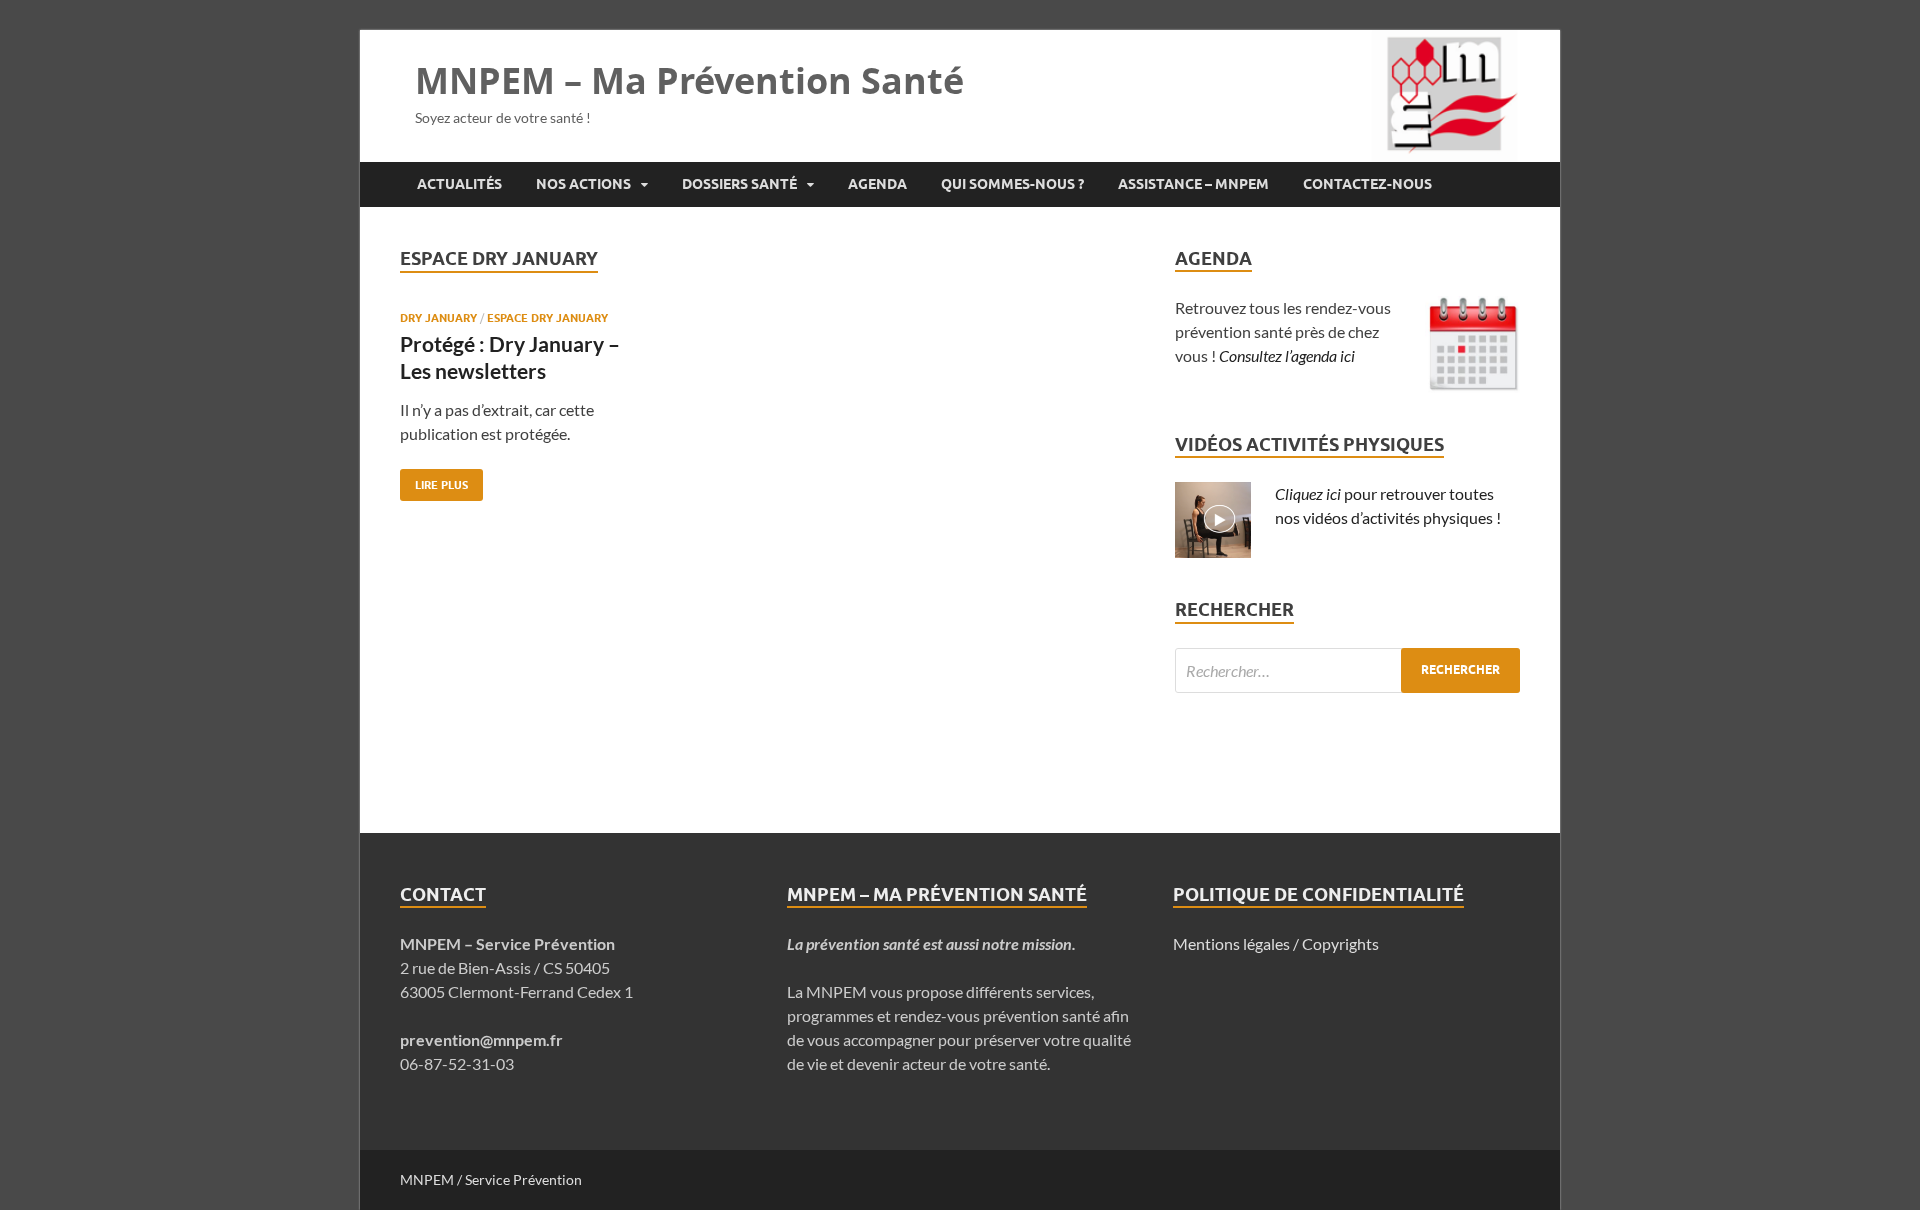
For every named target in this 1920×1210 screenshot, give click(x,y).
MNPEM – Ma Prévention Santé (689, 80)
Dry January (438, 318)
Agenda (877, 184)
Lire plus (434, 480)
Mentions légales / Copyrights (1276, 943)
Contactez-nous (1367, 184)
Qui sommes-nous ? (1012, 184)
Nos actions (583, 184)
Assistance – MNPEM (1193, 184)
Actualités (459, 184)
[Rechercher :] (1347, 670)
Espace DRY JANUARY (547, 318)
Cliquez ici (1308, 493)
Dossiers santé (739, 184)
